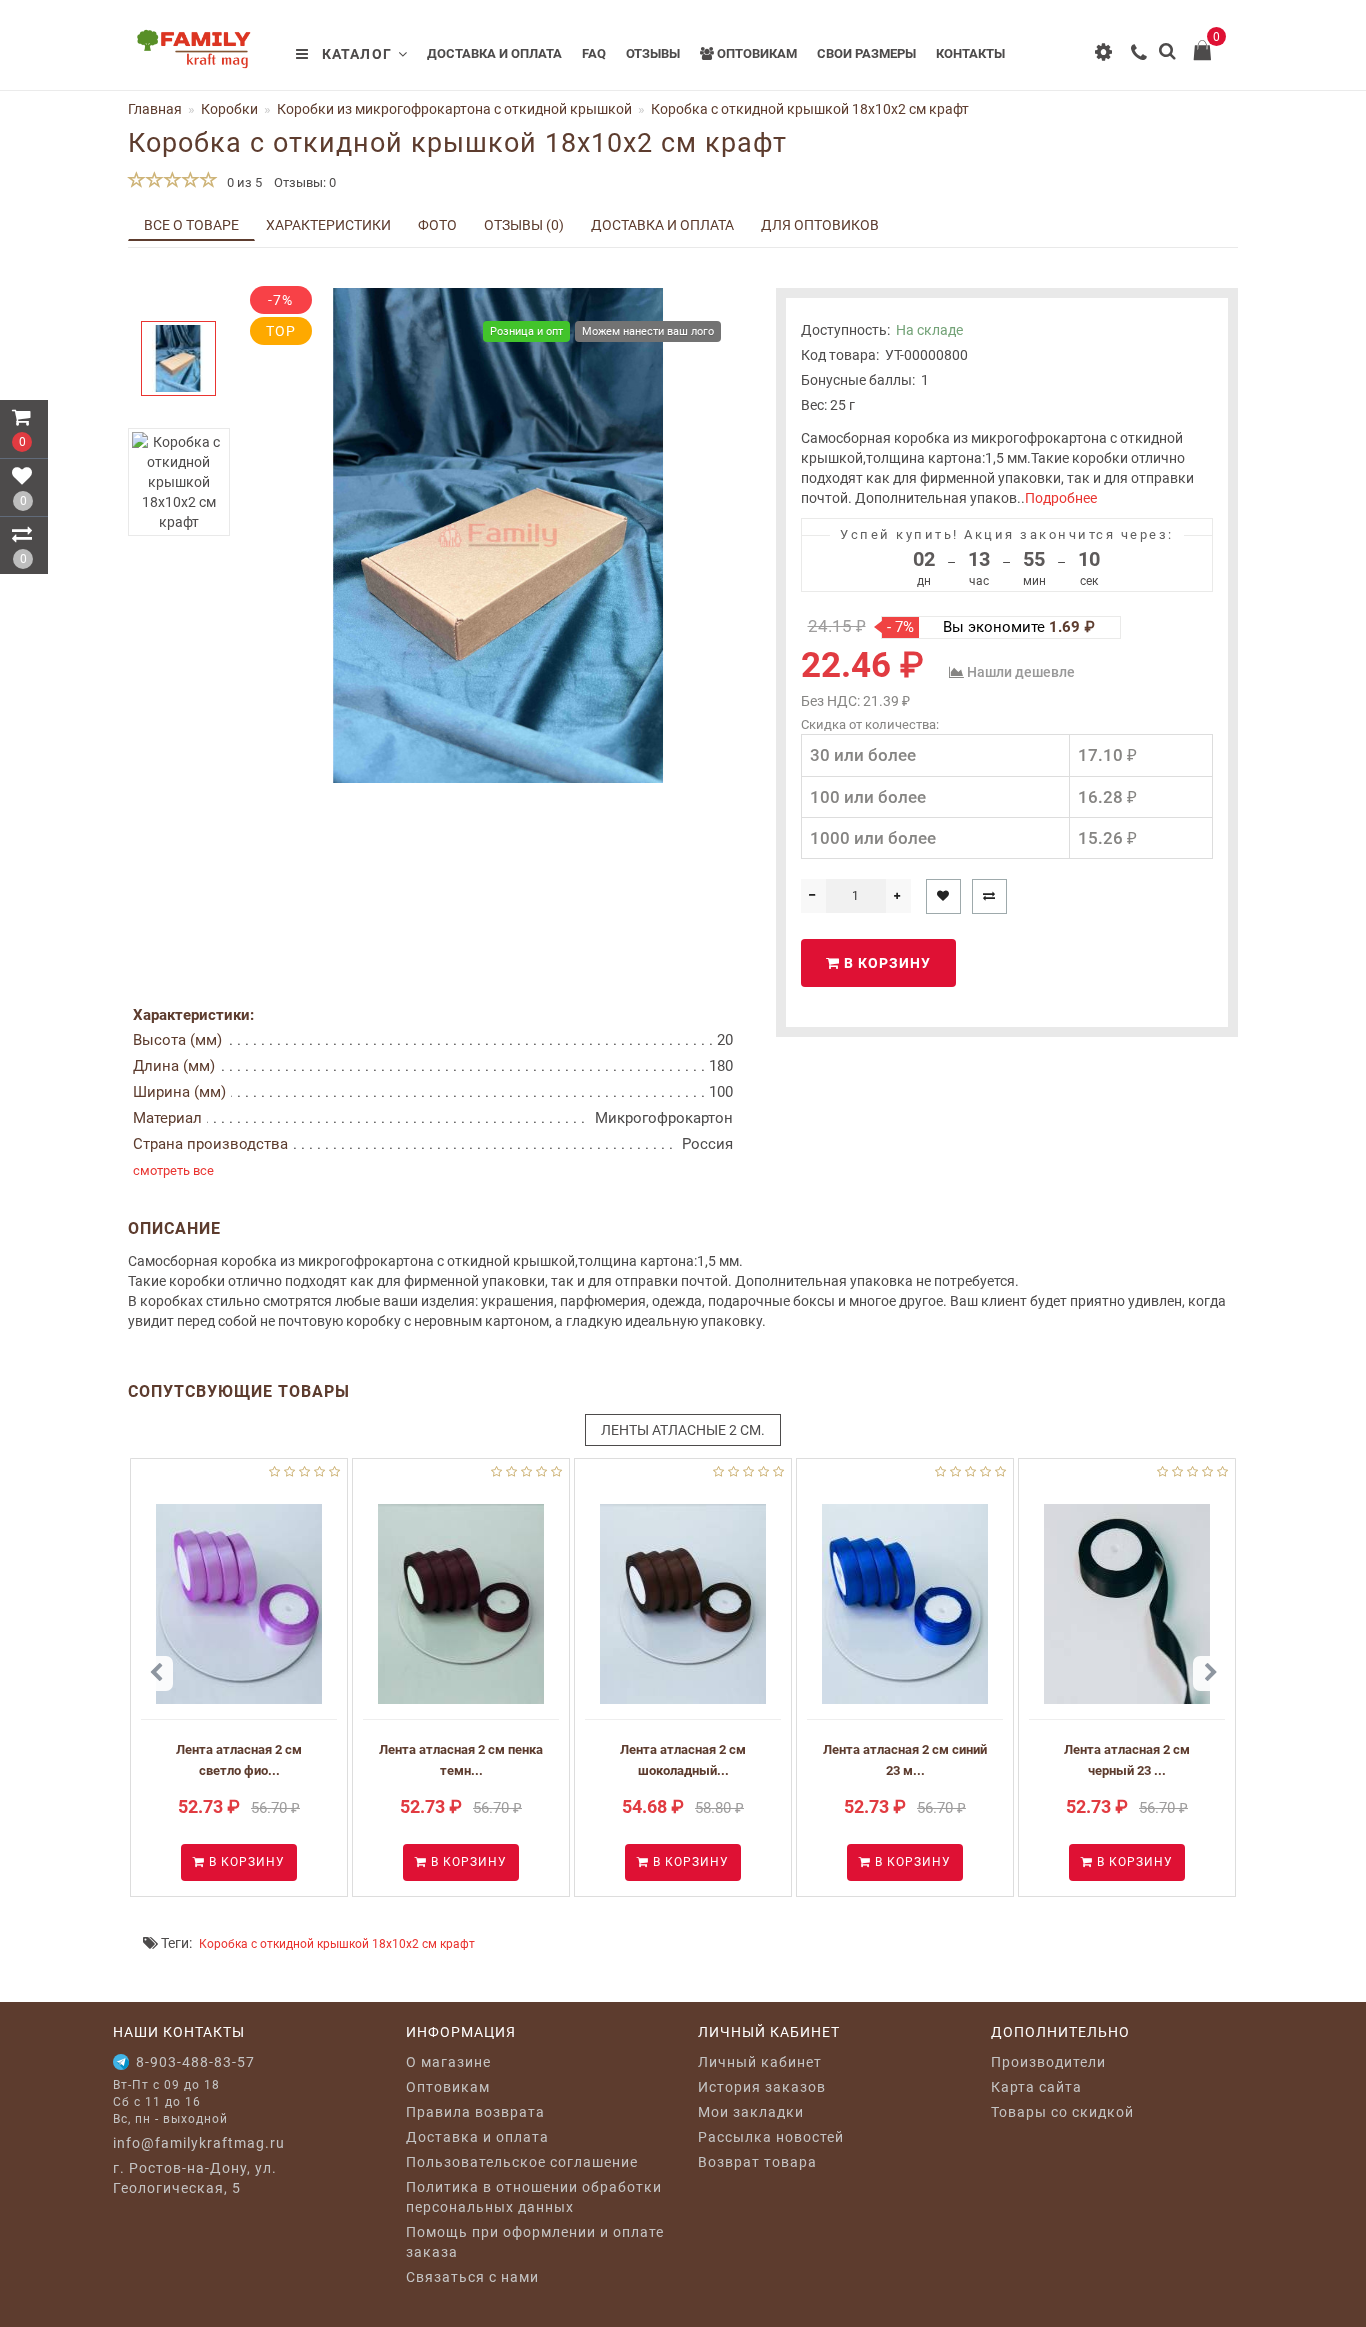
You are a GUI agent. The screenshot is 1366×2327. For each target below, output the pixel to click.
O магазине (448, 2062)
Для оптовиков (820, 225)
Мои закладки (751, 2112)
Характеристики (328, 225)
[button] (178, 304)
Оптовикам (755, 53)
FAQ (594, 53)
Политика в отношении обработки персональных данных (534, 2197)
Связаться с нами (472, 2277)
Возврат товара (757, 2162)
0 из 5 (241, 182)
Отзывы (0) (524, 225)
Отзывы (653, 53)
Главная (155, 109)
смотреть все (173, 1170)
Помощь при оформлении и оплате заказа (535, 2242)
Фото (437, 225)
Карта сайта (1036, 2087)
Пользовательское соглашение (522, 2162)
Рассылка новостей (771, 2137)
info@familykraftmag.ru (199, 2143)
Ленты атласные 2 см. (683, 1430)
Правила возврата (475, 2112)
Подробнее (1061, 498)
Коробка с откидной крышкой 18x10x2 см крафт (337, 1944)
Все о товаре (191, 225)
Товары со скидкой (1062, 2112)
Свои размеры (866, 53)
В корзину (885, 963)
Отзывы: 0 (305, 182)
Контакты (970, 53)
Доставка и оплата (494, 53)
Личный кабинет (760, 2062)
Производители (1048, 2062)
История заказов (762, 2087)
